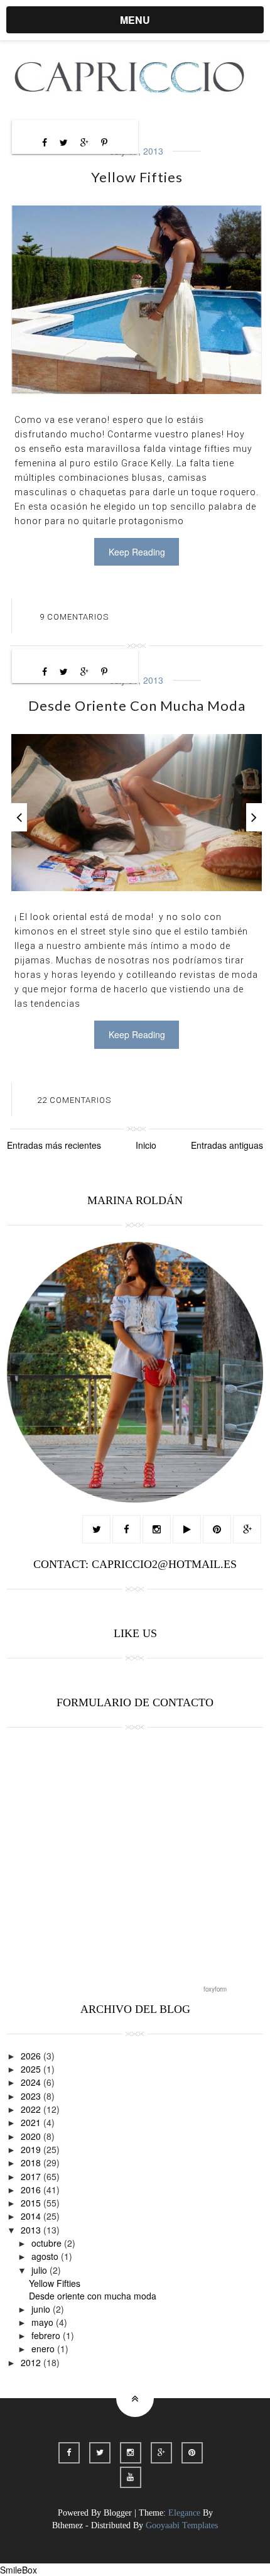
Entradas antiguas (227, 1145)
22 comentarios (74, 1100)
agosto (46, 2256)
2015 (32, 2203)
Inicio (146, 1145)
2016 (32, 2190)
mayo (44, 2322)
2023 (32, 2096)
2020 (32, 2136)
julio (40, 2270)
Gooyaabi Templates (182, 2525)
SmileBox (19, 2570)
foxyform (215, 1989)
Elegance (184, 2513)
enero (44, 2349)
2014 (32, 2216)
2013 (32, 2230)
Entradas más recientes (54, 1145)
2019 (32, 2149)
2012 (32, 2362)
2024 (32, 2082)
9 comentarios (74, 617)
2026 (32, 2056)
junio (42, 2309)
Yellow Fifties (137, 177)
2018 (32, 2162)
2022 (32, 2109)
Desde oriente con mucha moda (137, 705)
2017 (32, 2176)
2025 (32, 2069)
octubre (48, 2243)
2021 (32, 2122)
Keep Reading (137, 552)
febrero (47, 2335)
